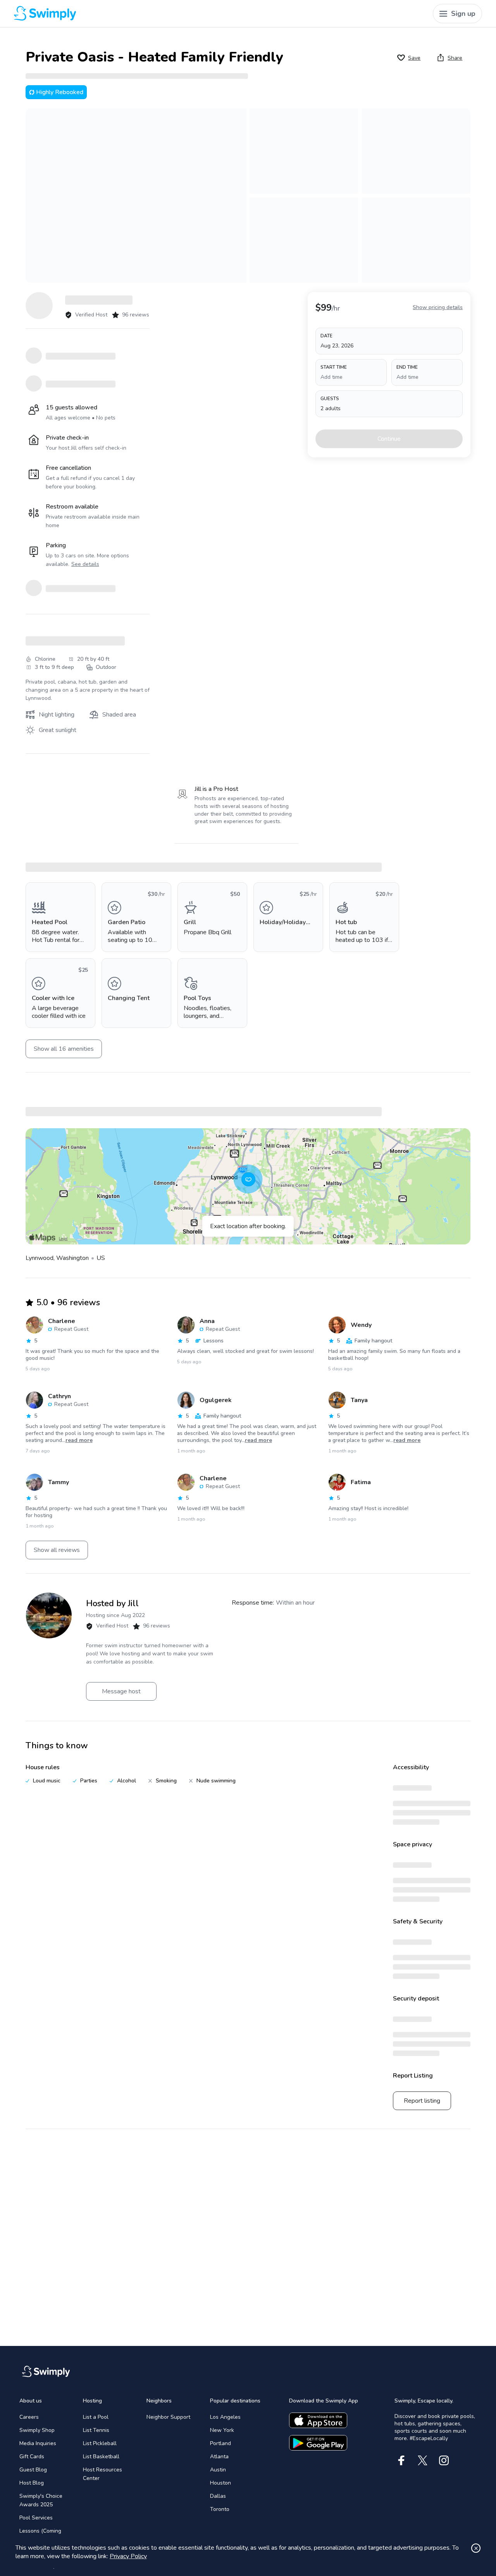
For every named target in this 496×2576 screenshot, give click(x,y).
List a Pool (96, 2417)
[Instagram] (444, 2460)
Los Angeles (225, 2417)
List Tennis (96, 2430)
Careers (29, 2417)
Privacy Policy (128, 2556)
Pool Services (36, 2518)
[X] (423, 2460)
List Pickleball (100, 2443)
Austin (218, 2470)
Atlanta (219, 2457)
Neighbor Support (168, 2417)
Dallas (218, 2496)
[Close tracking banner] (476, 2548)
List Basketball (101, 2457)
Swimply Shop (37, 2430)
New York (222, 2430)
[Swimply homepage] (133, 14)
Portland (220, 2443)
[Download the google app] (318, 2443)
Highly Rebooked (60, 92)
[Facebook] (401, 2460)
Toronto (220, 2509)
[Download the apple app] (318, 2420)
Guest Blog (33, 2470)
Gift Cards (32, 2457)
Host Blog (32, 2483)
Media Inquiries (38, 2443)
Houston (220, 2483)
